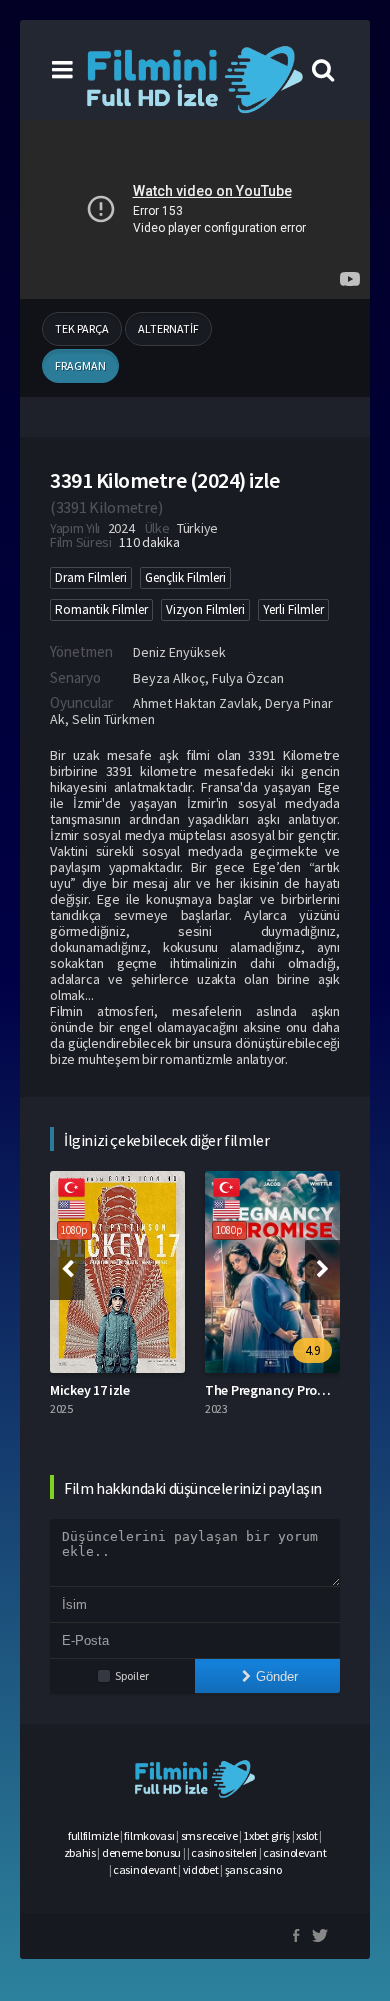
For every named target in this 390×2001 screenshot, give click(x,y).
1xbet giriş (266, 1835)
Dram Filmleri (91, 577)
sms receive (209, 1835)
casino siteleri (224, 1852)
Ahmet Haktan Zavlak (195, 703)
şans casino (253, 1869)
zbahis (80, 1852)
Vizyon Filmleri (205, 609)
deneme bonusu (141, 1852)
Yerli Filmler (293, 609)
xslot (307, 1835)
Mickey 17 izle (90, 1390)
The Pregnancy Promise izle (287, 1390)
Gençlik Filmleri (185, 577)
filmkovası (149, 1835)
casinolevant (294, 1852)
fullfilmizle (93, 1835)
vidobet (201, 1869)
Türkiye (197, 528)
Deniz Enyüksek (179, 652)
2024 (121, 528)
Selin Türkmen (113, 719)
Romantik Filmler (101, 609)
